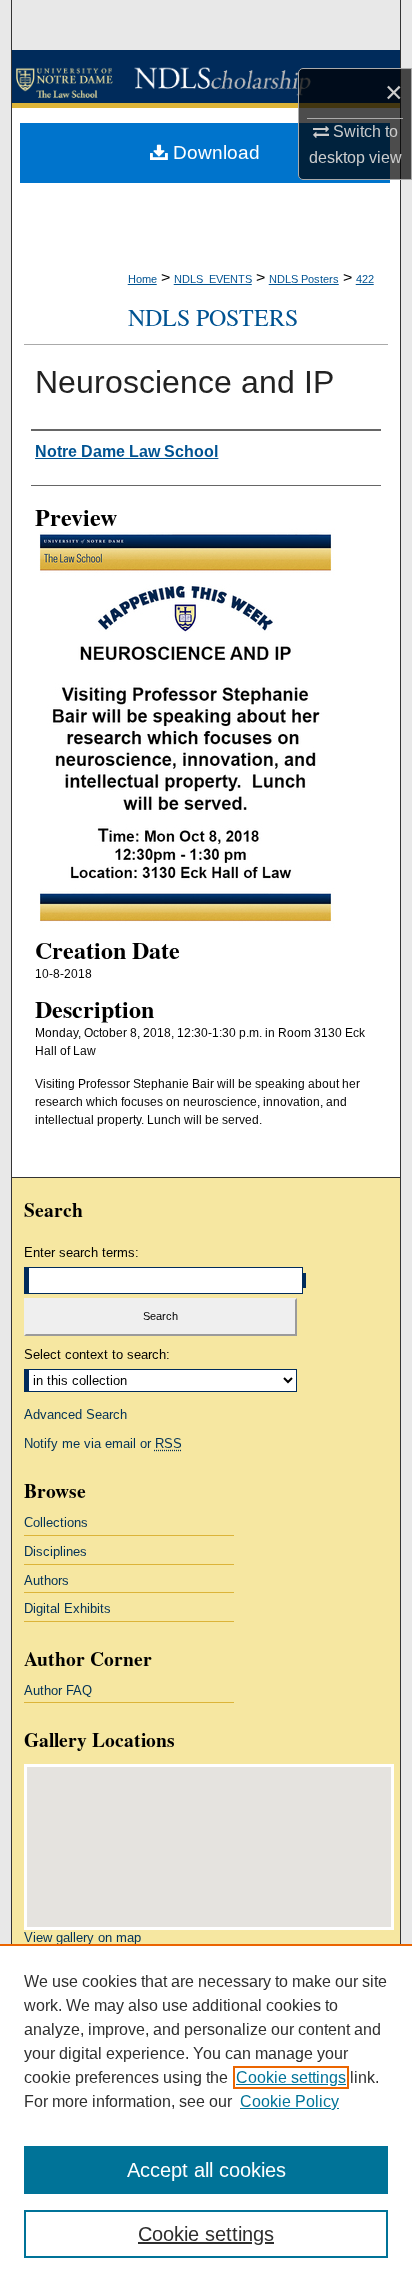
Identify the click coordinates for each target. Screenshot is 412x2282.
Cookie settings (291, 2077)
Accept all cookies (206, 2170)
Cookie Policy (289, 2101)
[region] (206, 2113)
